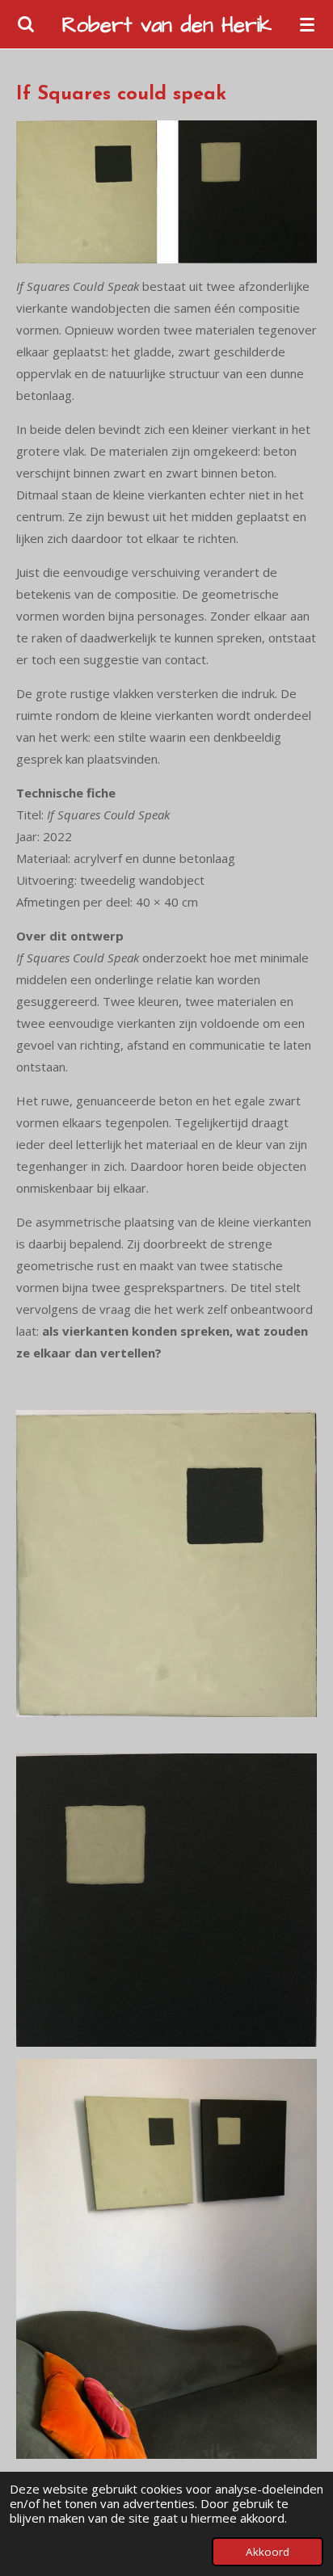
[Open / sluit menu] (307, 24)
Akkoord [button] (268, 2552)
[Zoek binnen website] (26, 24)
